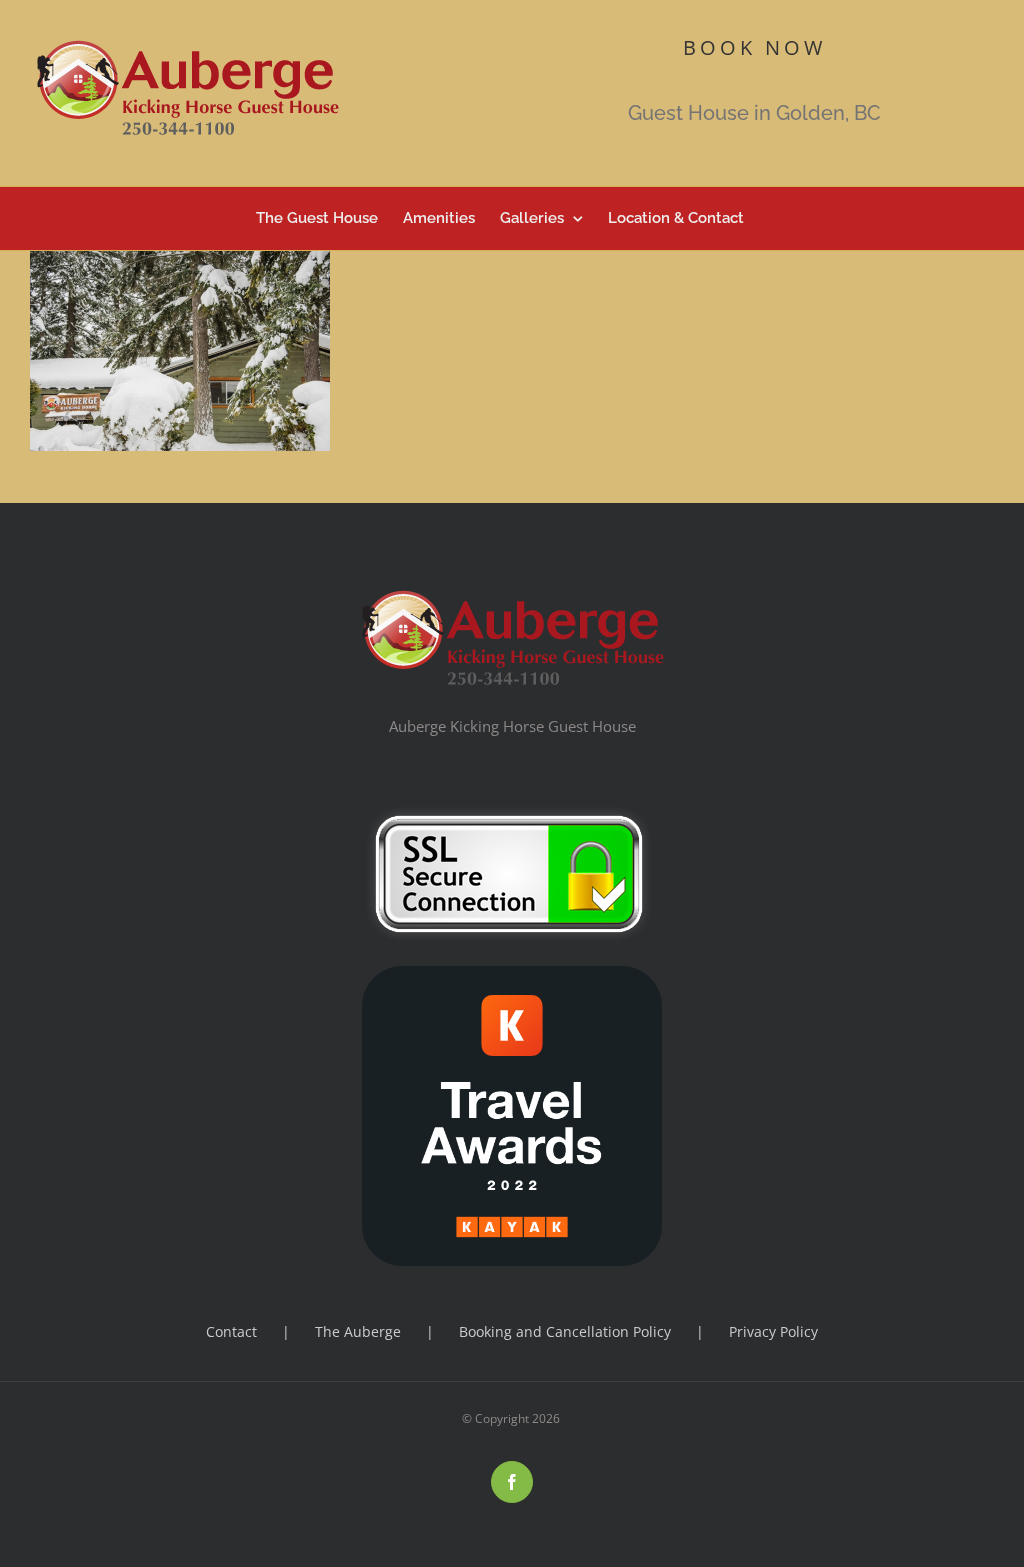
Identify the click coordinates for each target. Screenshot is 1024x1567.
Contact (231, 1331)
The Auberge (358, 1331)
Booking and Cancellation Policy (565, 1331)
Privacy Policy (773, 1331)
